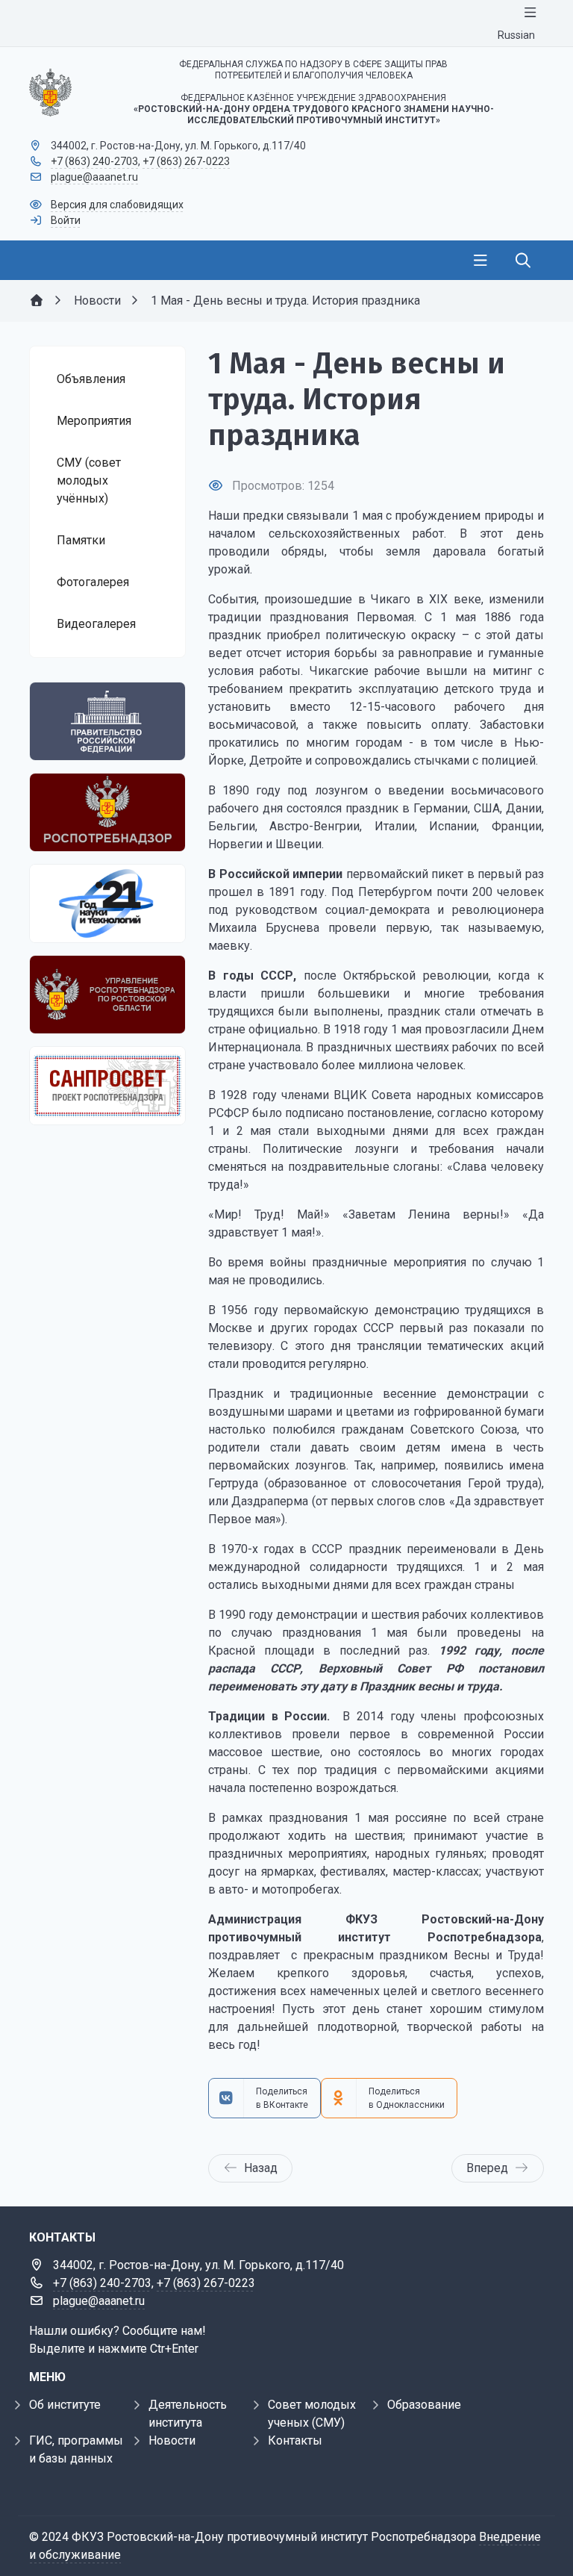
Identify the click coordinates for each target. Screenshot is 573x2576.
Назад (261, 2168)
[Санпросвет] (107, 1086)
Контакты (295, 2440)
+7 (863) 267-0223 (186, 161)
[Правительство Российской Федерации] (107, 721)
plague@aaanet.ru (94, 177)
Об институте (65, 2405)
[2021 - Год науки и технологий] (107, 903)
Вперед (487, 2168)
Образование (424, 2405)
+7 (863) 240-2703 (94, 161)
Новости (172, 2440)
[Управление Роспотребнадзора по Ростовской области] (107, 995)
